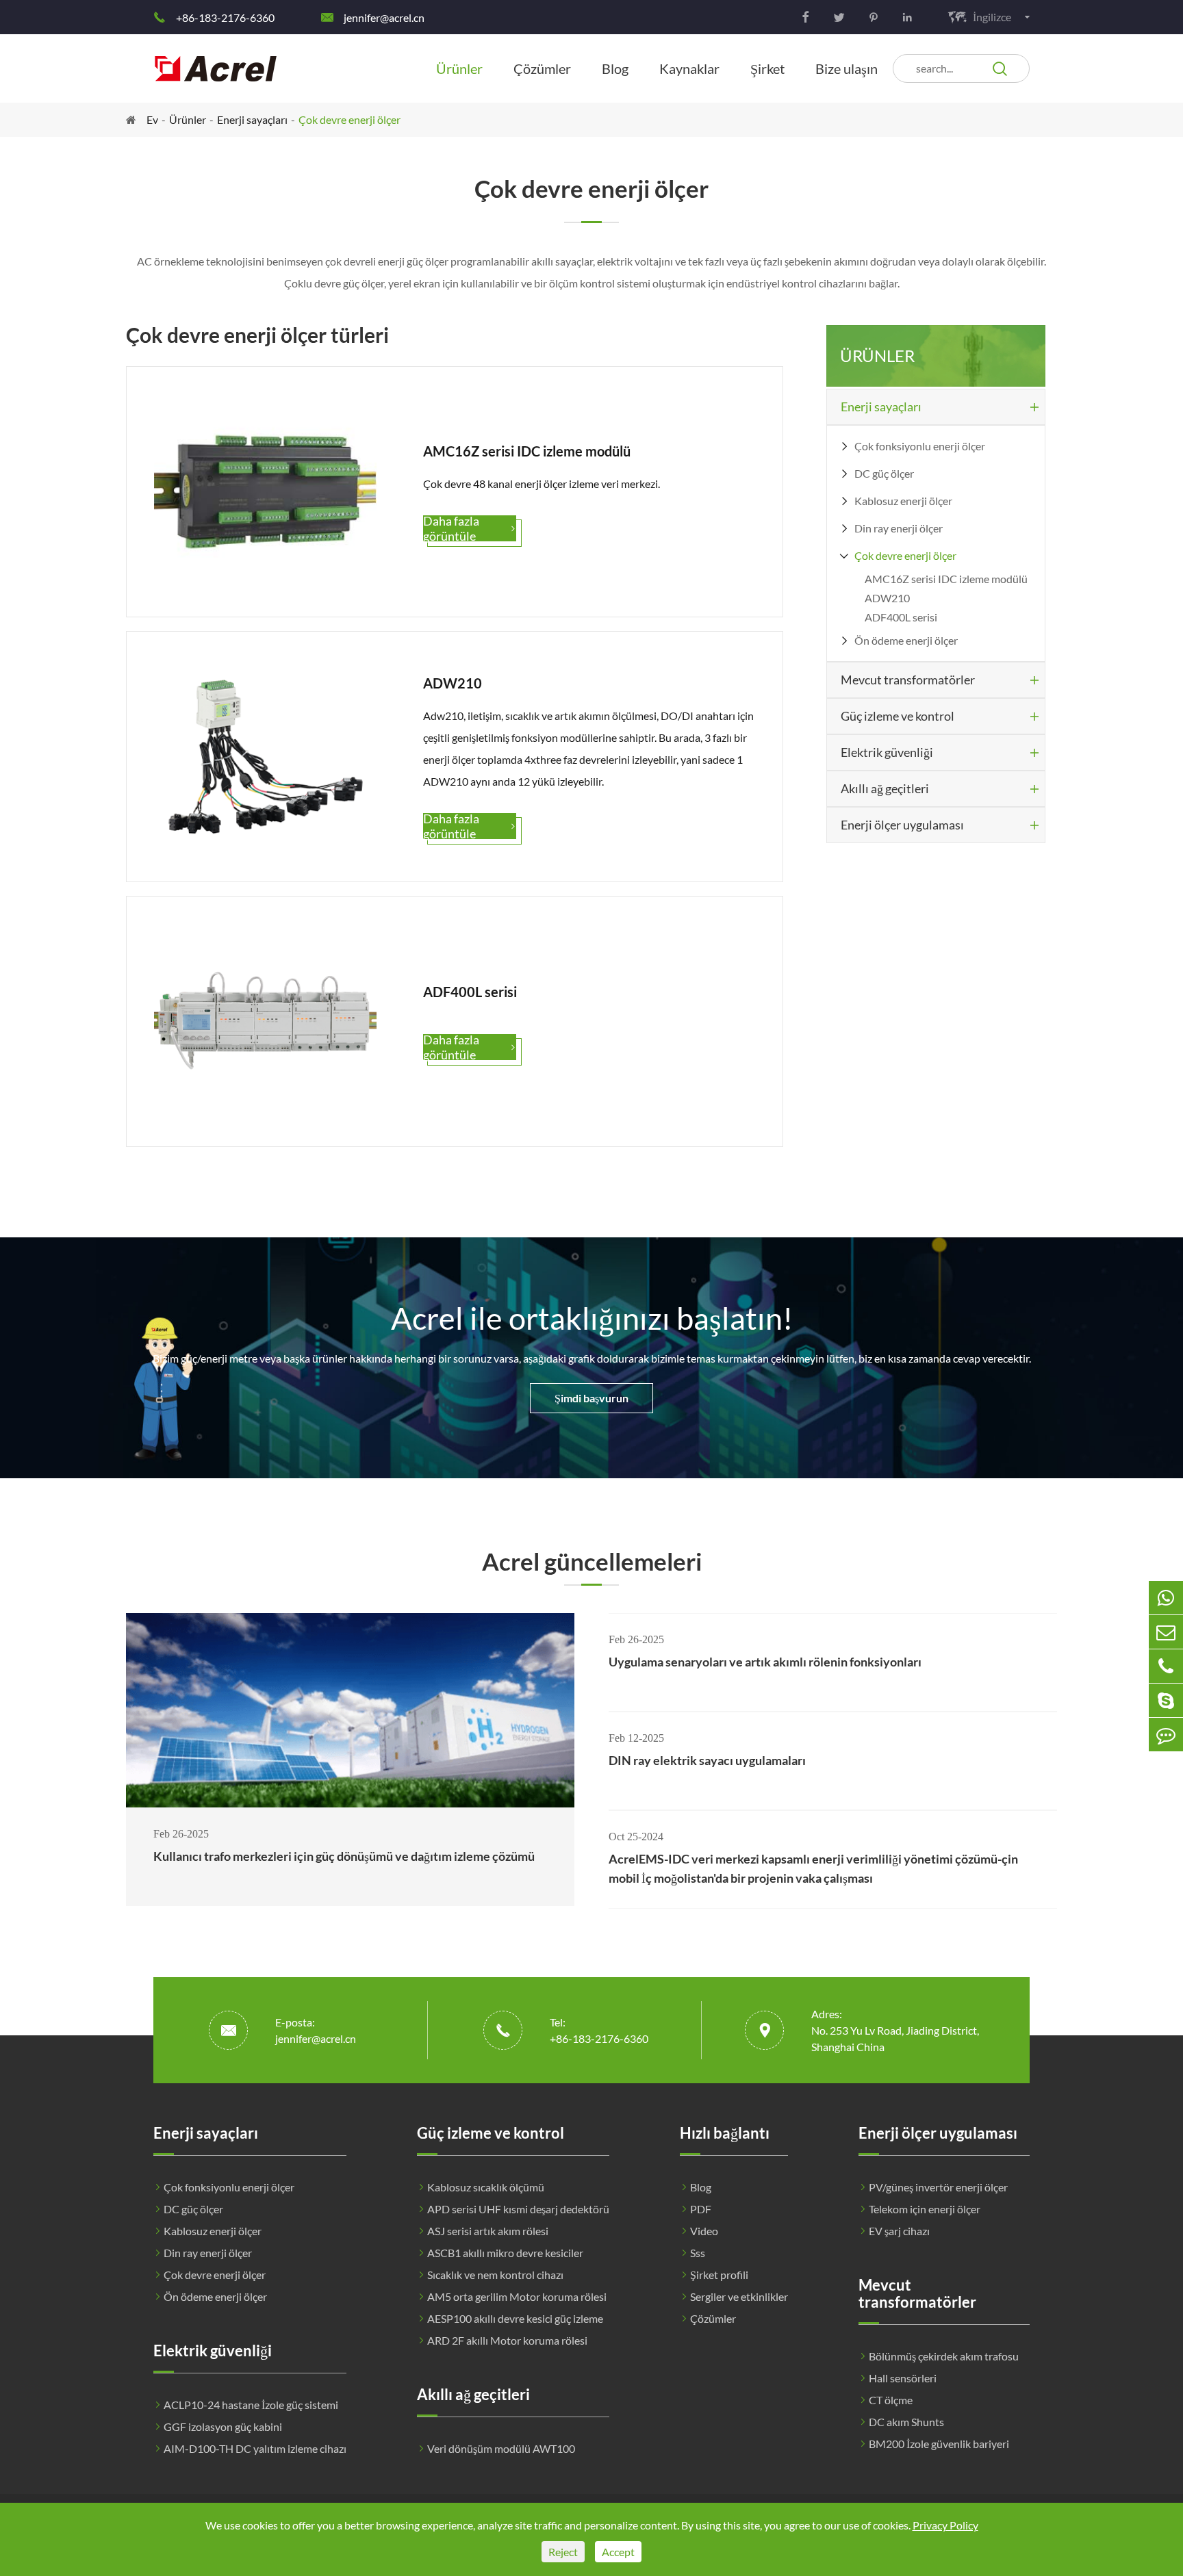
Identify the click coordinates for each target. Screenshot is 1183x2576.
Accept (618, 2552)
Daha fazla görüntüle (470, 528)
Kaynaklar (689, 68)
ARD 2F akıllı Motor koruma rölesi (507, 2340)
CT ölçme (891, 2400)
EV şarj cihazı (899, 2231)
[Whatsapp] (1166, 1598)
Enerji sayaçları (252, 119)
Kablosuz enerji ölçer (903, 501)
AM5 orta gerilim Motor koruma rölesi (517, 2296)
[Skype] (1166, 1700)
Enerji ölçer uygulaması (902, 825)
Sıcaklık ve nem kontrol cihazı (495, 2275)
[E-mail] (1166, 1632)
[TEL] (1166, 1666)
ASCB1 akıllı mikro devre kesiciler (505, 2253)
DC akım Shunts (906, 2422)
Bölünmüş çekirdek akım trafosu (944, 2356)
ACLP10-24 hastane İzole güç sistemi (251, 2405)
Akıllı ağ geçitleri (885, 788)
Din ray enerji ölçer (899, 528)
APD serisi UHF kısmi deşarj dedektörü (518, 2209)
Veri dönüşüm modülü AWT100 (501, 2448)
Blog (615, 68)
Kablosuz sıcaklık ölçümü (486, 2187)
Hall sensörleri (903, 2378)
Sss (698, 2253)
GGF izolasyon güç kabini (223, 2426)
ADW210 (887, 598)
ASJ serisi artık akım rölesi (488, 2231)
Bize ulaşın (847, 68)
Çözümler (542, 68)
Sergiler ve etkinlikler (739, 2296)
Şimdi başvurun (591, 1398)
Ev (152, 119)
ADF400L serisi (901, 617)
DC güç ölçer (884, 473)
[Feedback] (1166, 1735)
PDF (701, 2209)
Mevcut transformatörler (908, 680)
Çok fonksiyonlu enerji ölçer (920, 446)
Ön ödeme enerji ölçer (906, 640)
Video (704, 2231)
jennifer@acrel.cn (384, 17)
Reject (563, 2552)
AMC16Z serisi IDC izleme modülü (946, 579)
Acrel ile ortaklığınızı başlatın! (592, 1318)
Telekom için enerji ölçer (925, 2209)
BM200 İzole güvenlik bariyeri (939, 2444)
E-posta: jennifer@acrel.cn (316, 2030)
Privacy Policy (945, 2525)
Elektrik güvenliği (887, 752)
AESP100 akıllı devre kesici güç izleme (515, 2318)
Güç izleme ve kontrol (898, 716)
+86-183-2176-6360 (225, 17)
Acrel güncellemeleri (592, 1561)
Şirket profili (719, 2275)
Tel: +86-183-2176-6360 (599, 2030)
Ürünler (459, 68)
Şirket (767, 68)
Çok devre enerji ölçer (349, 119)
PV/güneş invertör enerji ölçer (938, 2187)
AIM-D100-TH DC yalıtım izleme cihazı (255, 2448)
